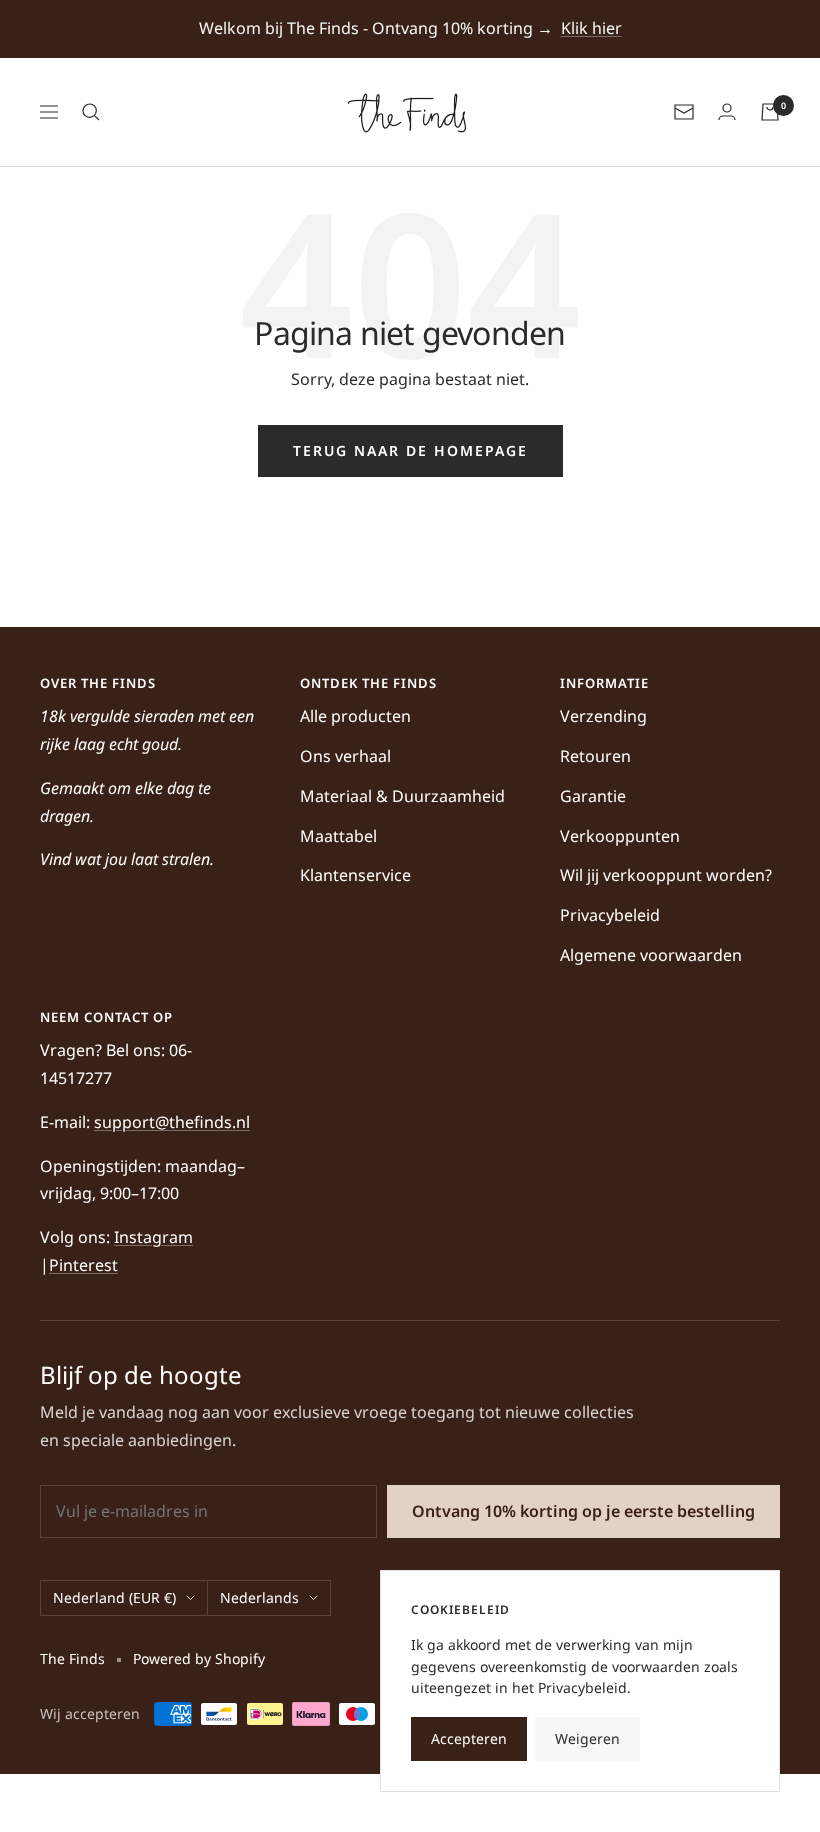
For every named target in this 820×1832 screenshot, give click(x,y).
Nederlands (259, 1597)
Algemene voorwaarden (651, 955)
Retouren (595, 756)
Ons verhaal (345, 756)
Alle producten (355, 716)
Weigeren (587, 1738)
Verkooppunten (620, 836)
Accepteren (469, 1738)
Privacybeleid (610, 915)
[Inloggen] (727, 112)
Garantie (593, 796)
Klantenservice (355, 875)
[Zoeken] (91, 112)
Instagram (153, 1237)
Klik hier (591, 28)
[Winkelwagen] (770, 112)
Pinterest (83, 1265)
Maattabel (338, 836)
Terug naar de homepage (410, 450)
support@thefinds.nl (172, 1122)
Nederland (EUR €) (114, 1597)
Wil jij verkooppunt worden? (666, 875)
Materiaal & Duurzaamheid (402, 796)
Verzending (603, 716)
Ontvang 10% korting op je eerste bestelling (583, 1511)
